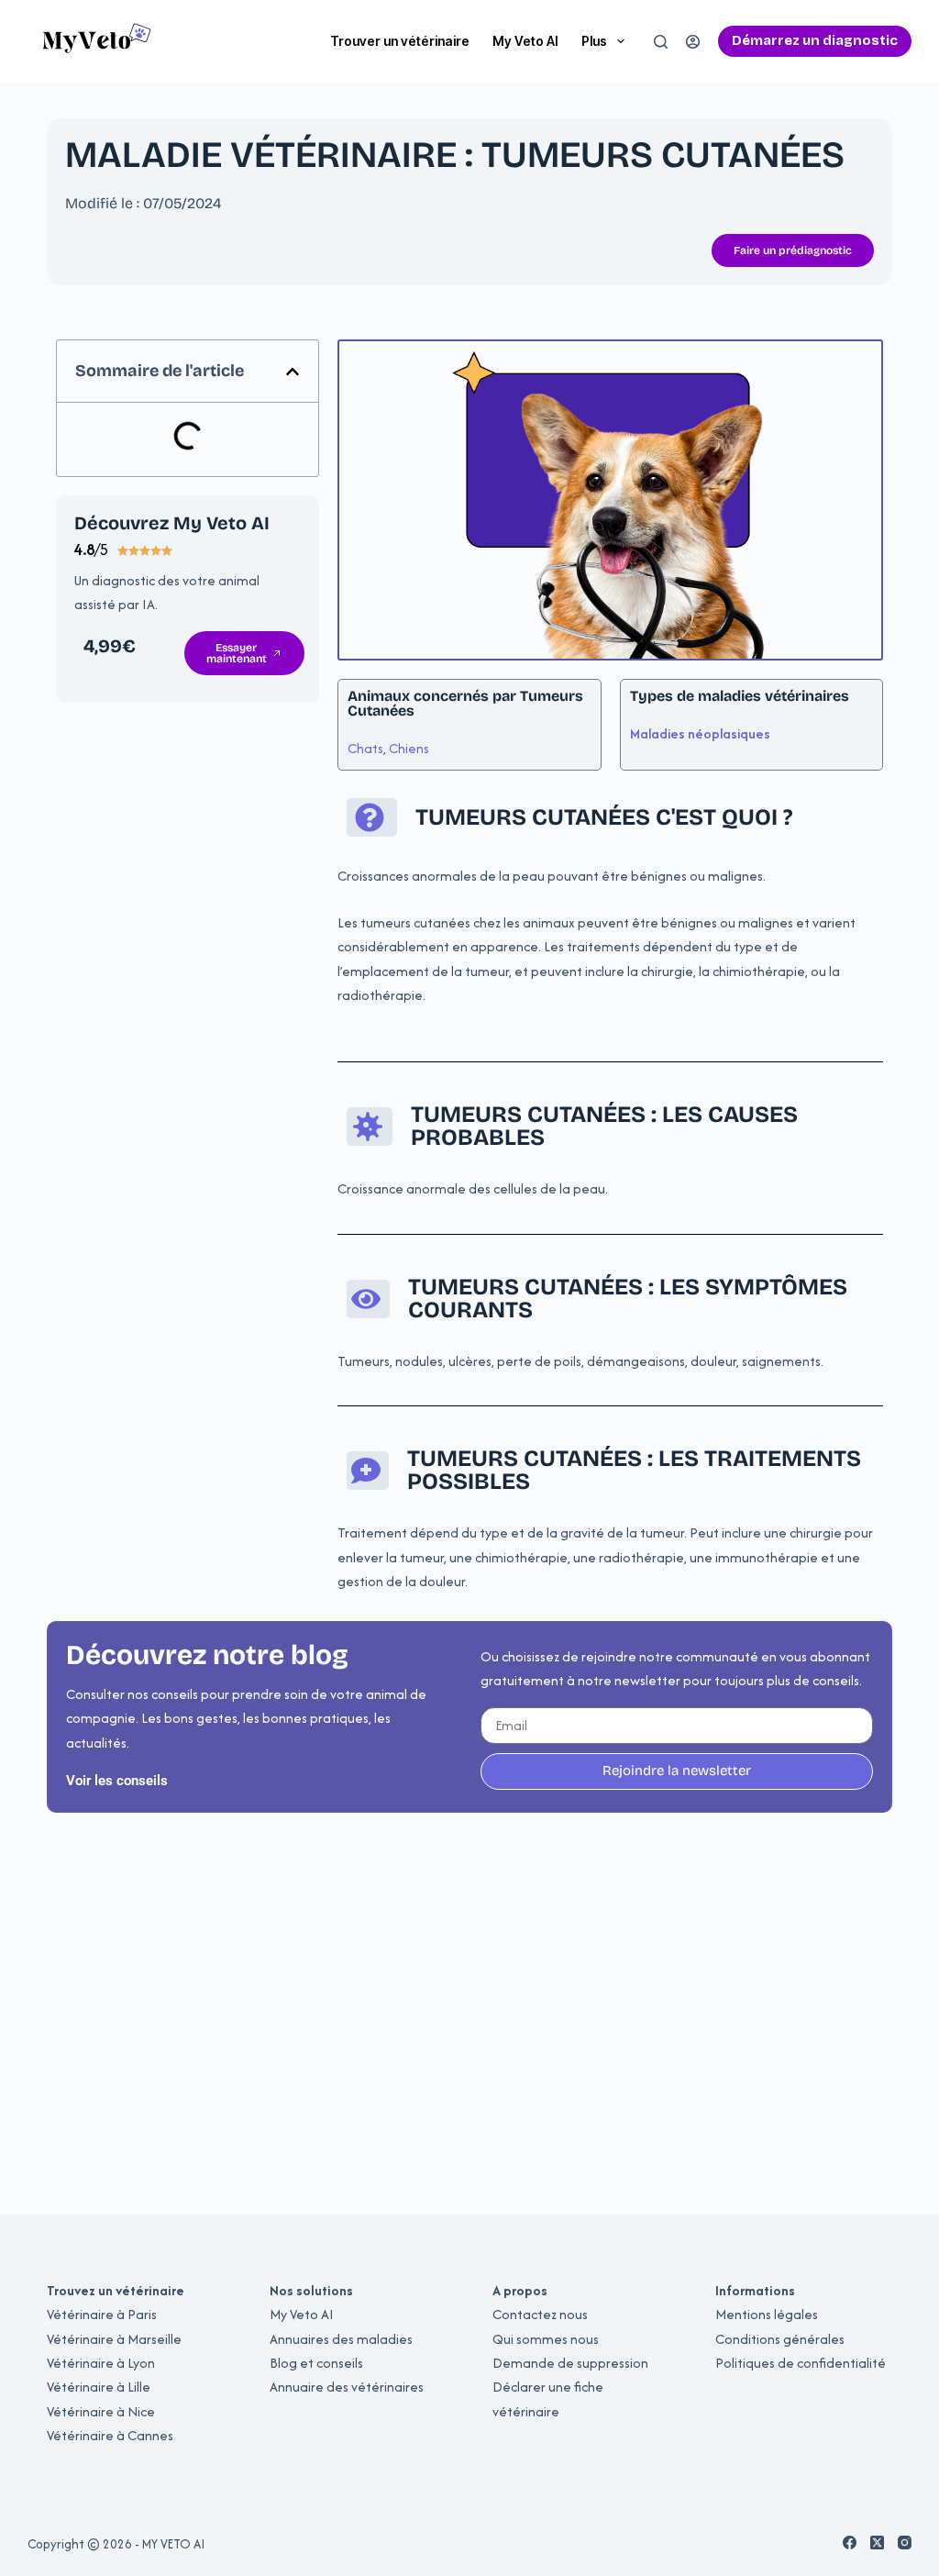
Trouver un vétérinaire (400, 41)
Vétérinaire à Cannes (110, 2435)
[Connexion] (693, 42)
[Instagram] (905, 2543)
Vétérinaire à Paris (102, 2314)
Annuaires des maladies (341, 2339)
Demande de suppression (570, 2363)
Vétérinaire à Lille (99, 2387)
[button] (293, 372)
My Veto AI (525, 41)
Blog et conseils (316, 2363)
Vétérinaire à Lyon (101, 2363)
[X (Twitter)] (877, 2543)
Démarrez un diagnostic (815, 40)
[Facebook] (850, 2543)
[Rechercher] (661, 42)
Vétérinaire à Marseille (114, 2339)
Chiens (409, 748)
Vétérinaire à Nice (101, 2411)
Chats (365, 748)
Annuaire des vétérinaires (347, 2387)
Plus (594, 41)
